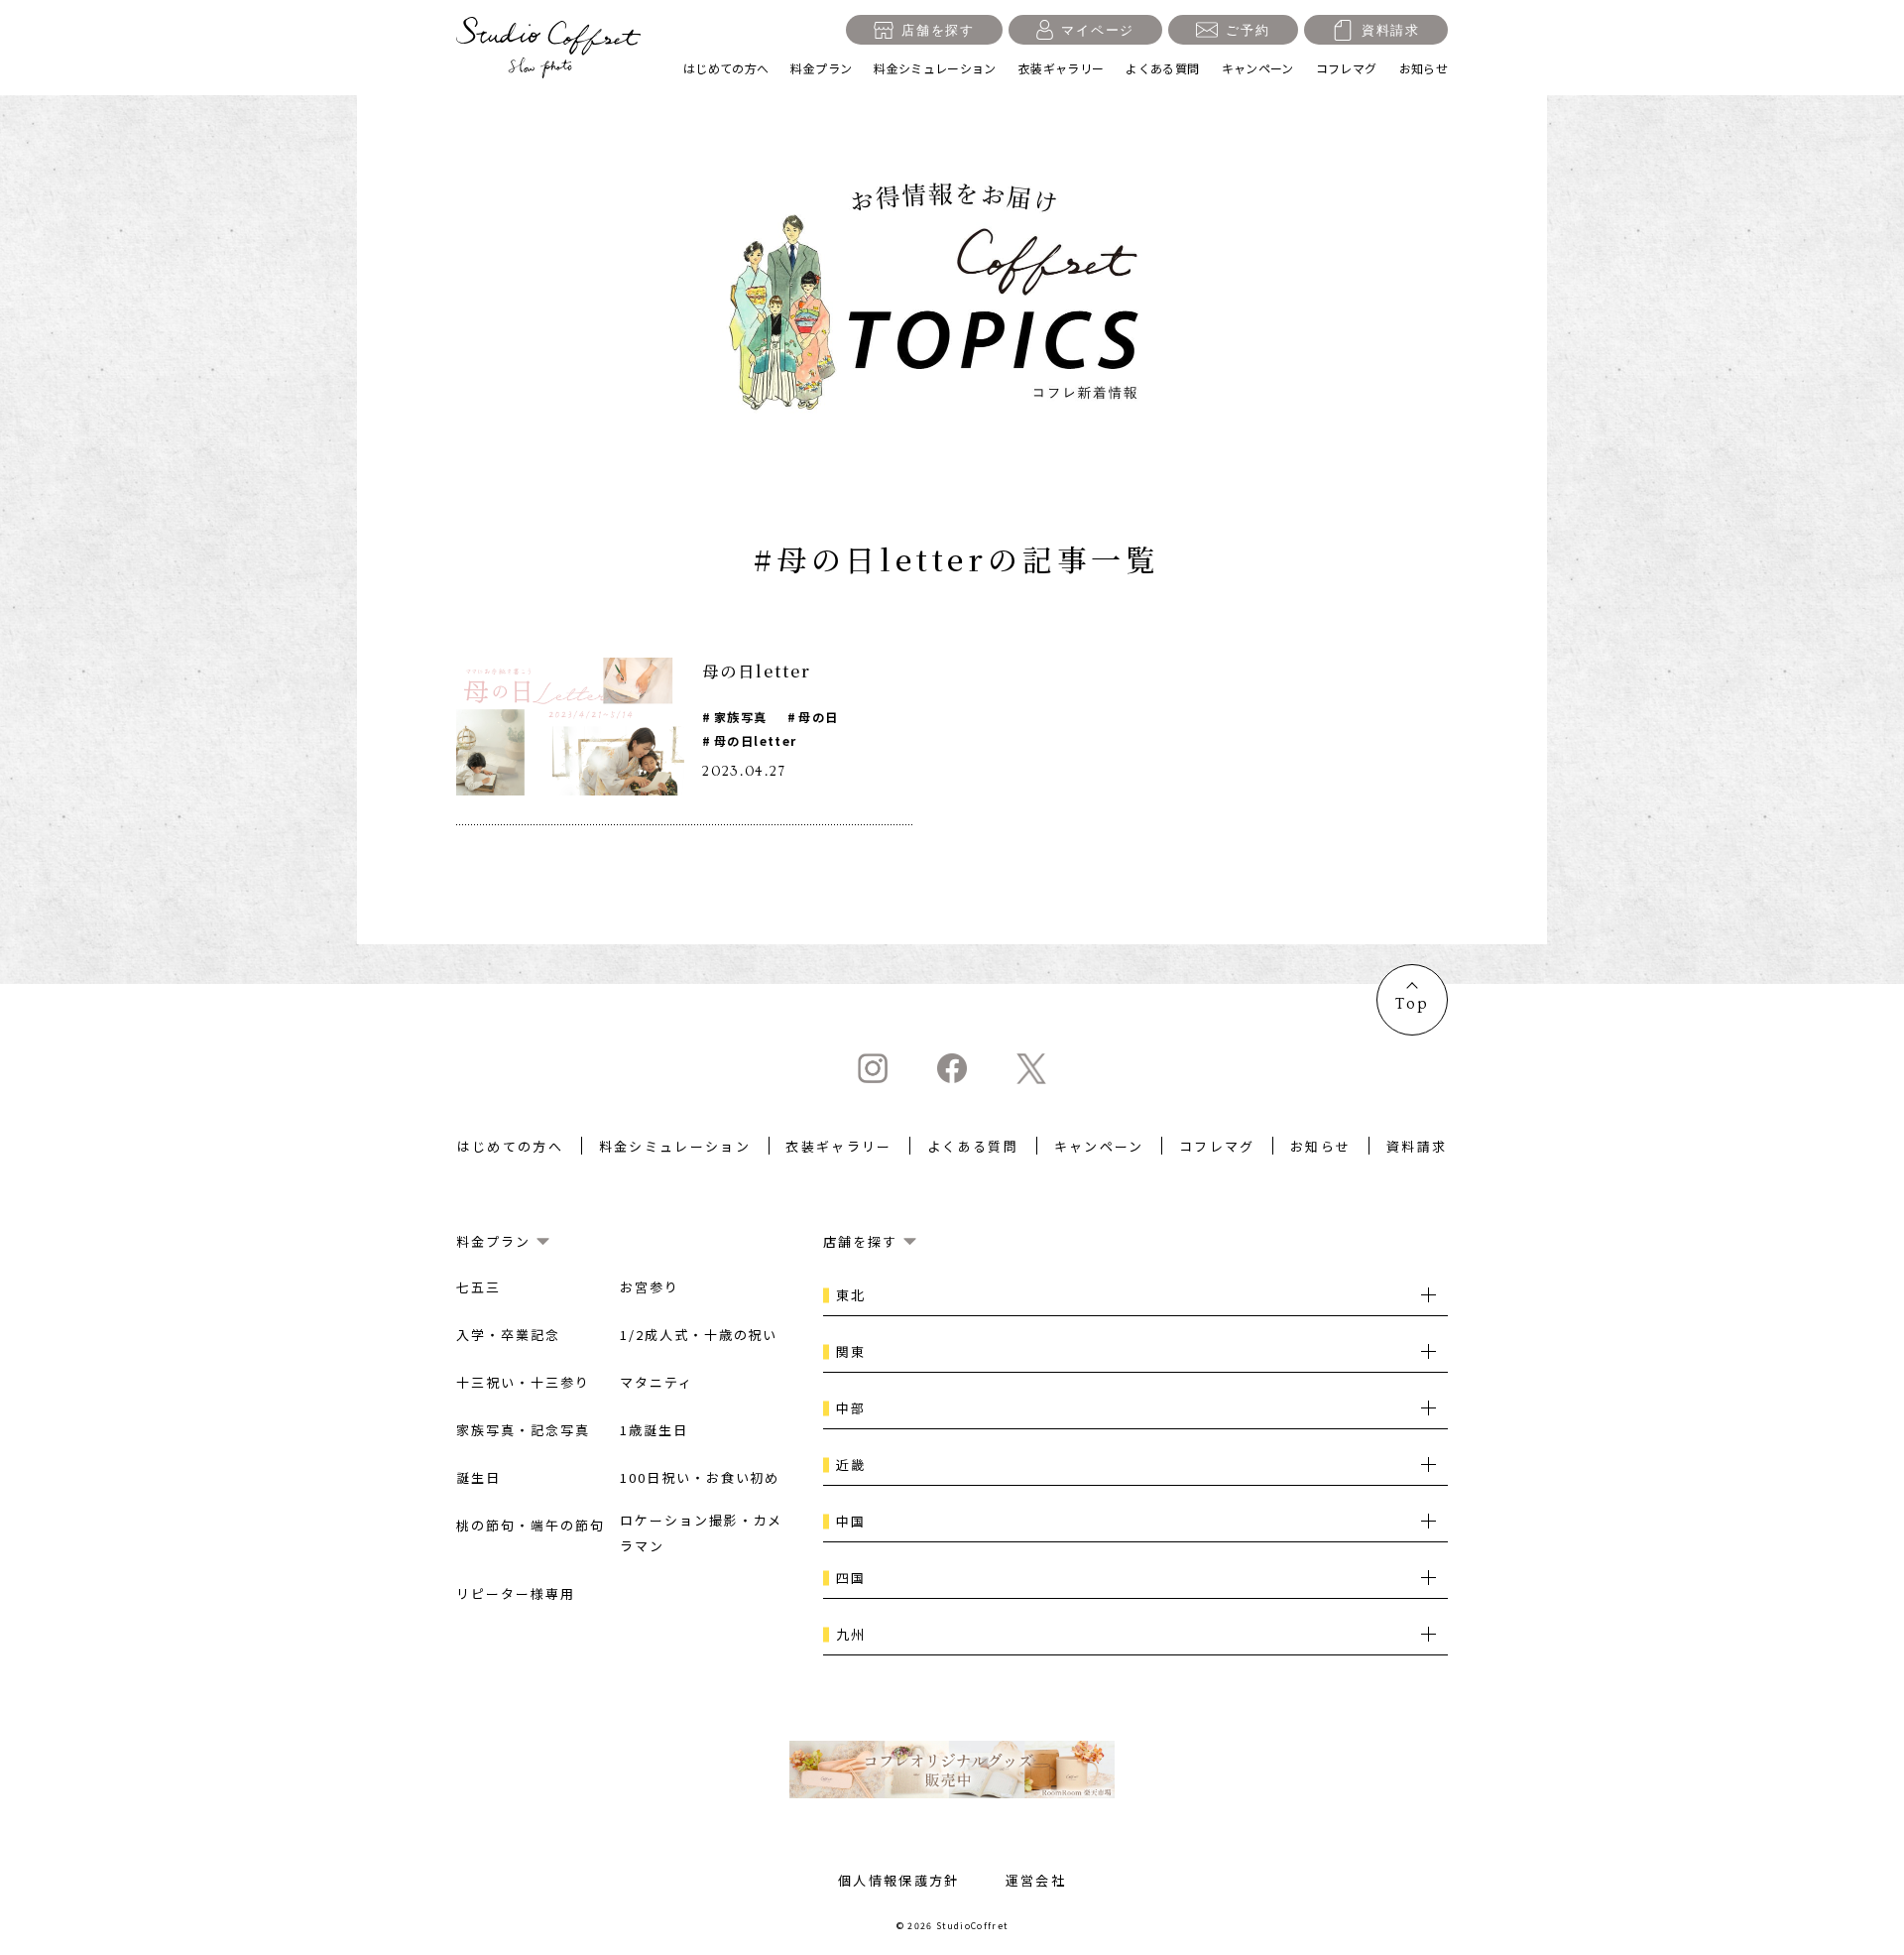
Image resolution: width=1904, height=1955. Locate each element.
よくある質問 (1162, 68)
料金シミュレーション (935, 68)
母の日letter (755, 740)
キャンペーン (1258, 68)
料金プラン (821, 68)
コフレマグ (1347, 68)
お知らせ (1424, 68)
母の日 (818, 717)
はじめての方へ (726, 68)
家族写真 (740, 717)
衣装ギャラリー (1062, 68)
